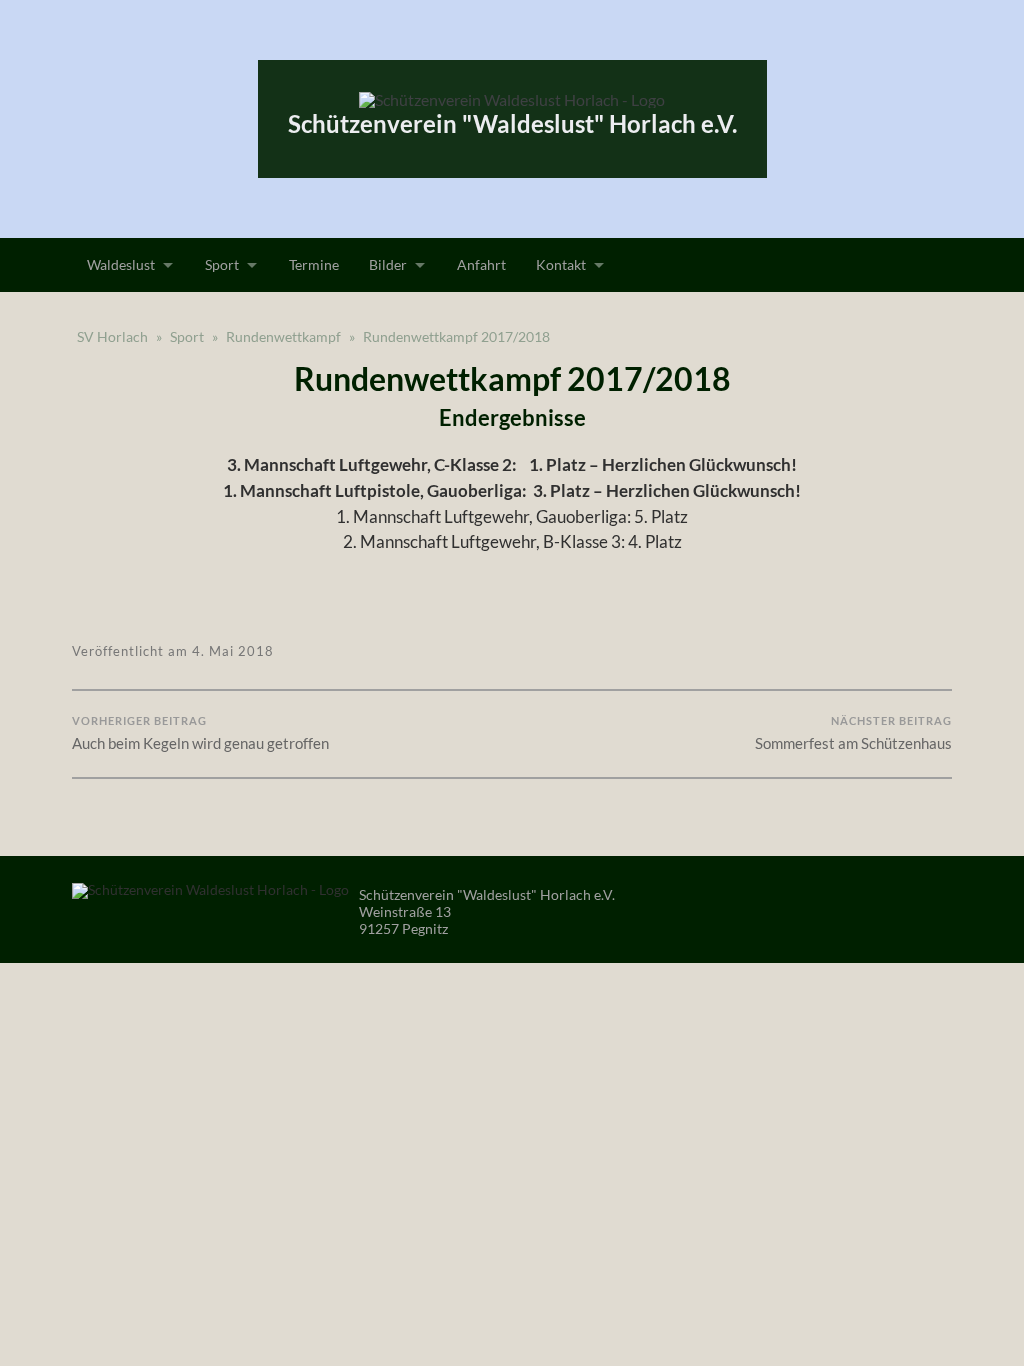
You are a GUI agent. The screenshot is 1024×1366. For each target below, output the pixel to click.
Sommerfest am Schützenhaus (853, 733)
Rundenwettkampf (283, 336)
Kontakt (561, 264)
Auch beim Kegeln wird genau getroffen (200, 733)
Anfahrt (481, 264)
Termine (314, 264)
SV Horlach (112, 336)
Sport (222, 264)
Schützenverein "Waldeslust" (512, 123)
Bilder (388, 264)
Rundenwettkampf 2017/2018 (456, 336)
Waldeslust (121, 264)
